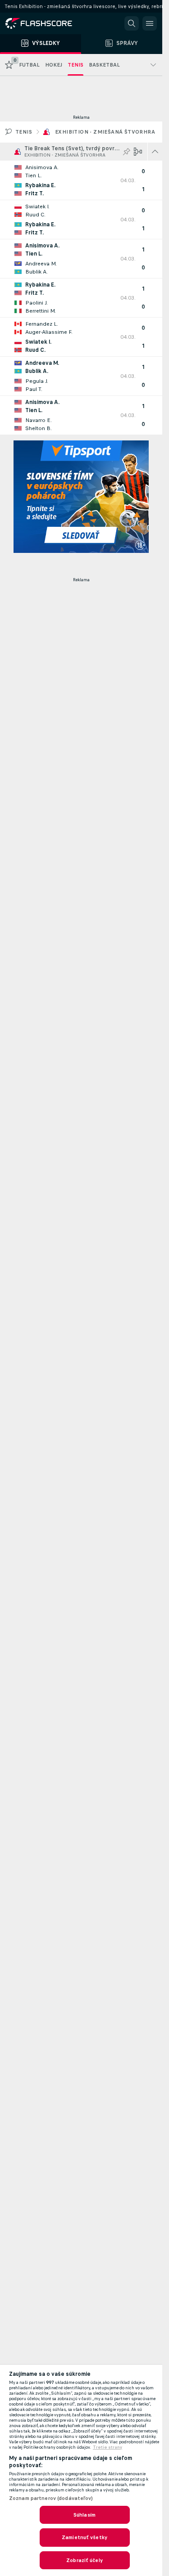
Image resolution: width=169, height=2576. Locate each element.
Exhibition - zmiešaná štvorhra (105, 132)
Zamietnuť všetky (84, 2537)
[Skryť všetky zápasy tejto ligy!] (155, 152)
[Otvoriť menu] (150, 23)
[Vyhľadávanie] (132, 23)
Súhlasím (84, 2515)
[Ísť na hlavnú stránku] (45, 23)
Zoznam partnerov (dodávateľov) (51, 2498)
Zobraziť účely (84, 2560)
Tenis (24, 132)
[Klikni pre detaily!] (81, 180)
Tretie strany (107, 2447)
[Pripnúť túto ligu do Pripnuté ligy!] (127, 152)
